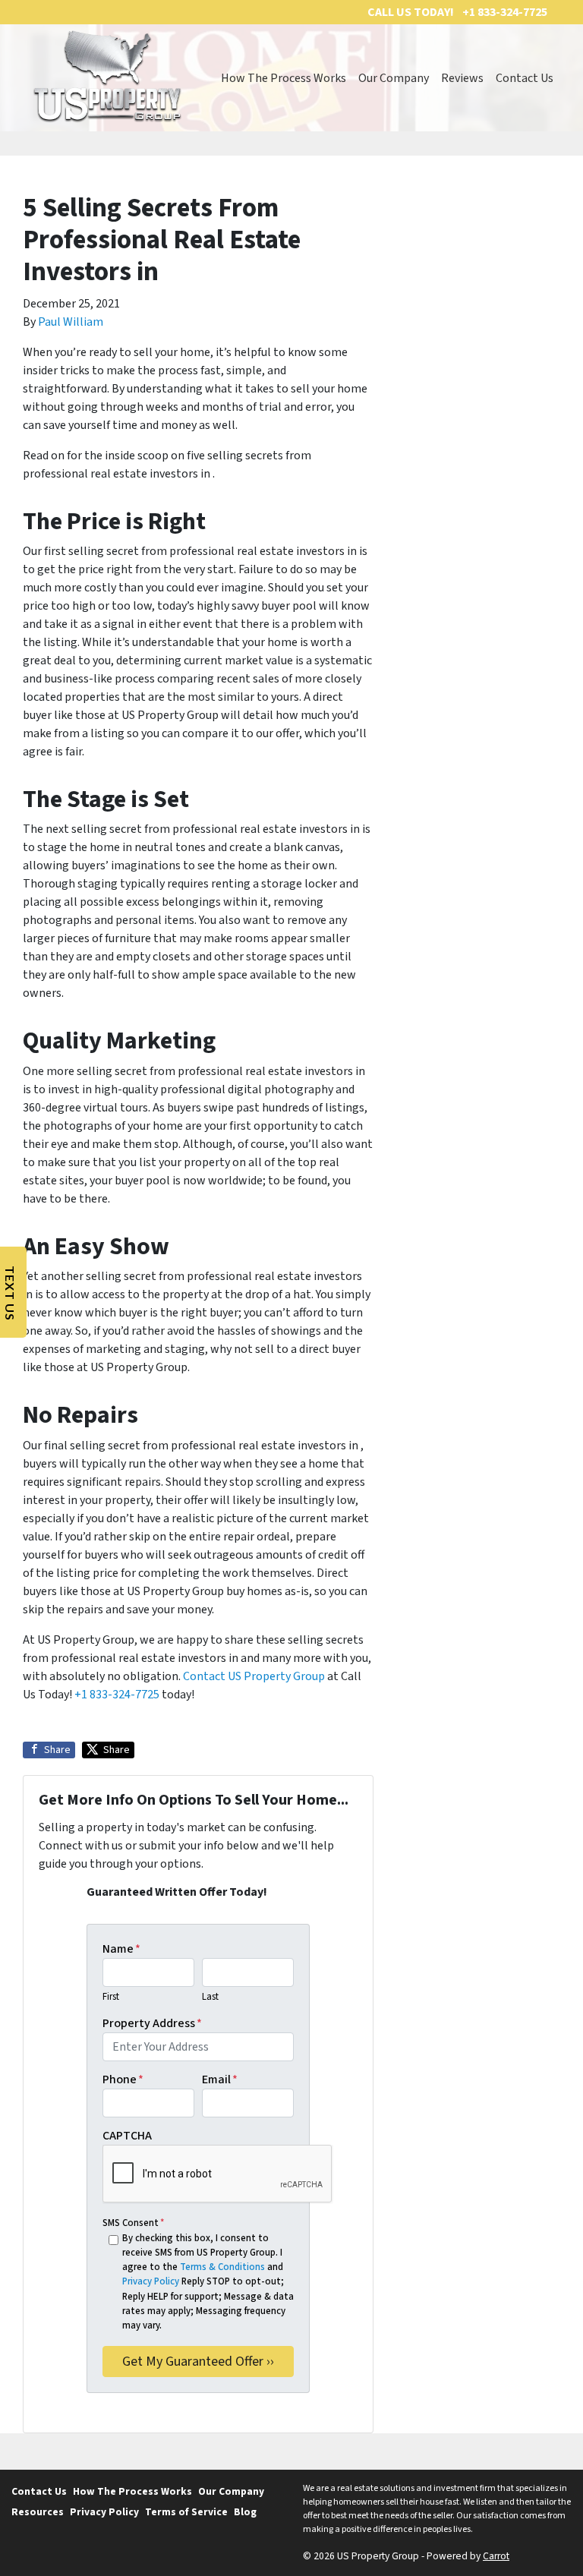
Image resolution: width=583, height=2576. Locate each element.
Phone (123, 2079)
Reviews (462, 78)
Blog (245, 2512)
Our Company (394, 78)
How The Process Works (284, 78)
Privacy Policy (151, 2281)
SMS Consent (133, 2223)
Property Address (152, 2023)
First (111, 1997)
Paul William (71, 322)
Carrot (496, 2556)
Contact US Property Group (254, 1676)
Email (220, 2079)
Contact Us (525, 78)
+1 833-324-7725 (117, 1695)
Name (121, 1949)
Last (210, 1997)
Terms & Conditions (222, 2267)
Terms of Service (186, 2512)
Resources (38, 2512)
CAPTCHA (127, 2136)
